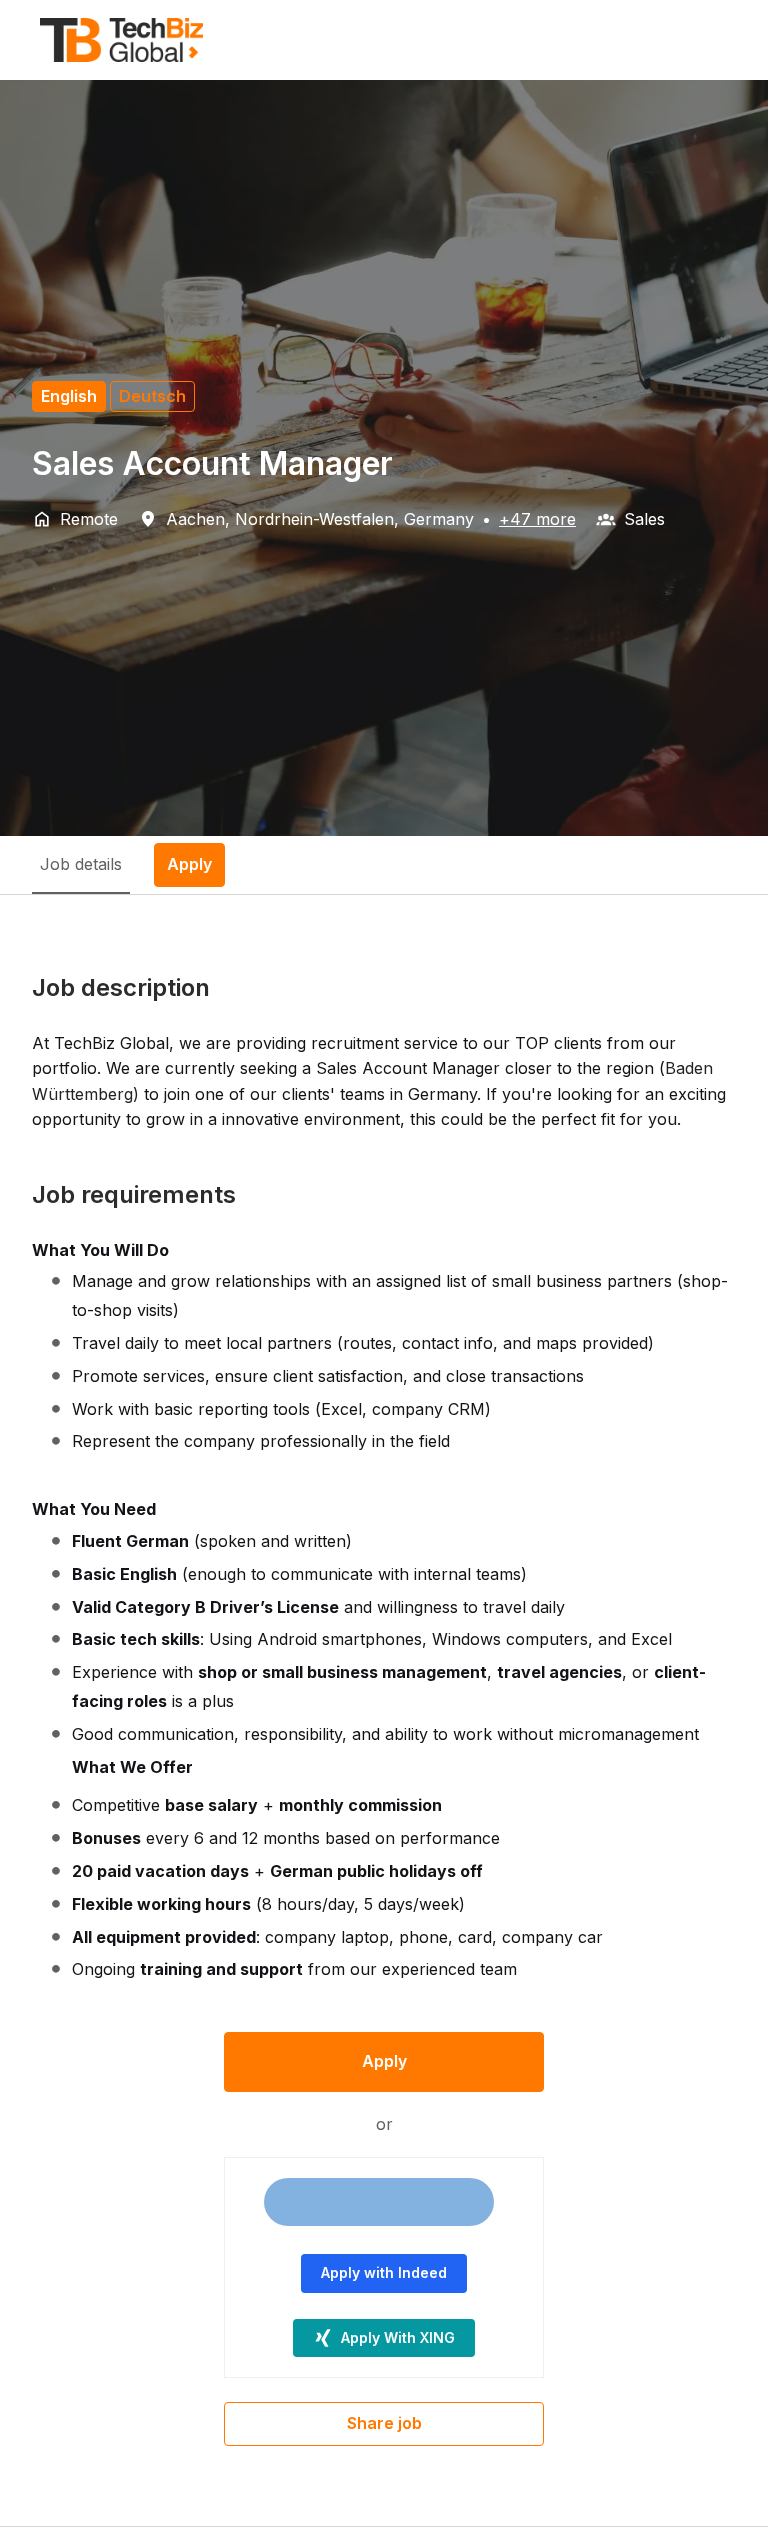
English (69, 396)
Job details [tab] (81, 864)
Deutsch (152, 396)
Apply (384, 2061)
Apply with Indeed (384, 2272)
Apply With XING (398, 2337)
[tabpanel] (384, 1710)
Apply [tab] (189, 864)
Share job (384, 2423)
